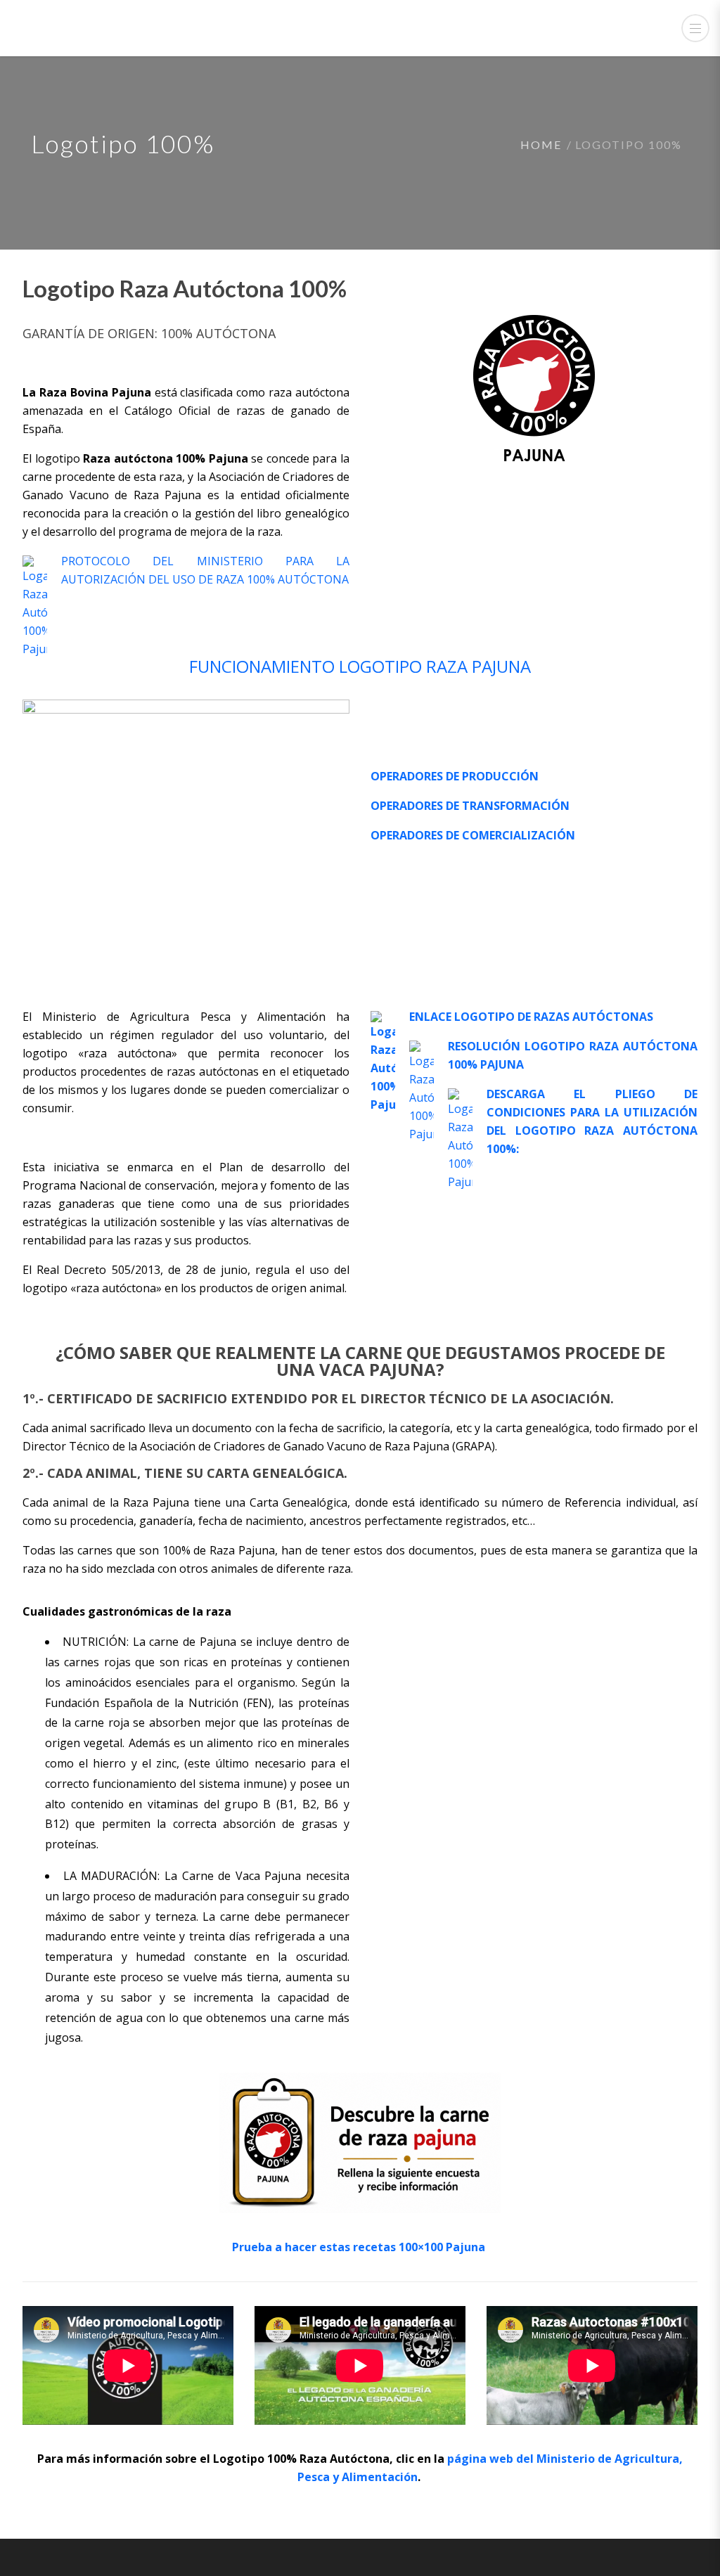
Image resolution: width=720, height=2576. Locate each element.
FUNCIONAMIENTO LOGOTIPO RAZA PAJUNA (360, 666)
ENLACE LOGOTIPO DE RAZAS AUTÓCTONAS (531, 1017)
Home (541, 144)
